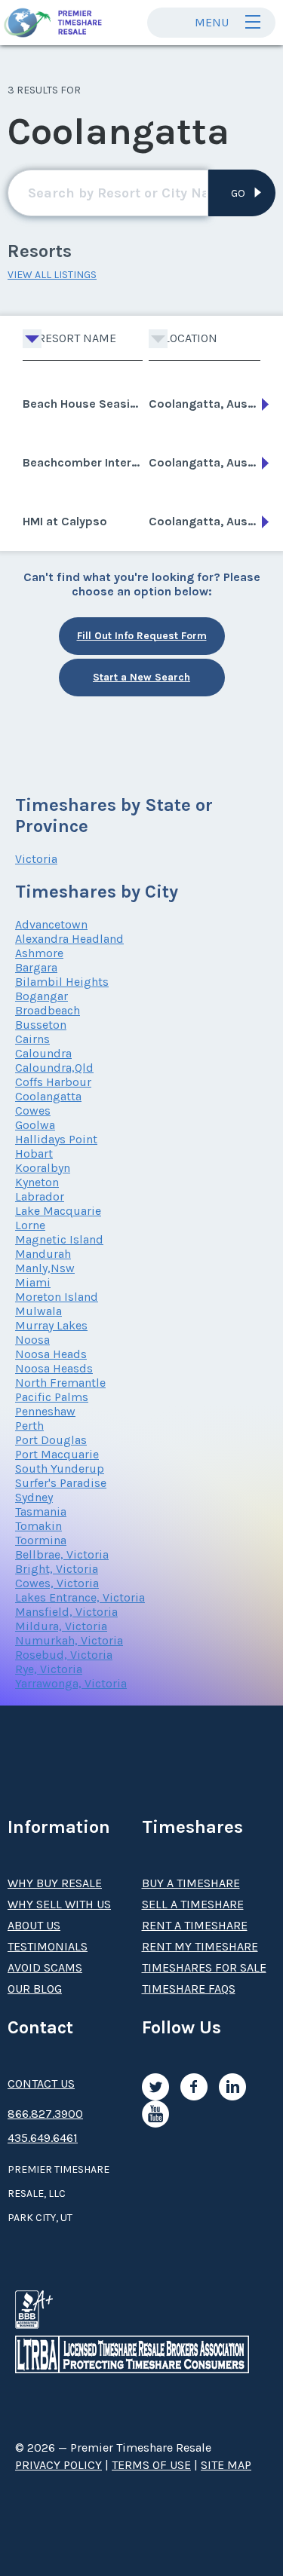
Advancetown (51, 924)
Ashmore (39, 953)
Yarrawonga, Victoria (71, 1683)
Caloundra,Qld (54, 1068)
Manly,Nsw (45, 1268)
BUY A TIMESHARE (191, 1883)
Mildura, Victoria (61, 1626)
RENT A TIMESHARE (195, 1925)
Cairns (32, 1039)
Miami (33, 1282)
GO (238, 193)
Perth (29, 1426)
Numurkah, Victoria (69, 1640)
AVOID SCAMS (45, 1967)
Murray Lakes (51, 1325)
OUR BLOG (35, 1989)
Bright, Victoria (57, 1569)
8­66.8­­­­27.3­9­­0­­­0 (45, 2114)
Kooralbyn (43, 1168)
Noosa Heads (51, 1354)
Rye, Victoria (49, 1669)
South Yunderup (60, 1469)
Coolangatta (48, 1096)
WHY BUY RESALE (55, 1883)
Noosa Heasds (54, 1368)
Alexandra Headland (69, 939)
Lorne (30, 1225)
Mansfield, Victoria (66, 1612)
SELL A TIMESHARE (193, 1904)
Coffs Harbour (53, 1082)
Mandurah (43, 1254)
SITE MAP (226, 2465)
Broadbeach (48, 1010)
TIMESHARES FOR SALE (204, 1967)
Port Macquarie (57, 1454)
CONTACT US (41, 2083)
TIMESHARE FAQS (189, 1989)
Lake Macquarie (58, 1211)
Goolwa (35, 1125)
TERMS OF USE (151, 2465)
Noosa (32, 1340)
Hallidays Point (56, 1139)
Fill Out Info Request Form (142, 636)
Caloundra (43, 1053)
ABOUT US (34, 1925)
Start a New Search (141, 677)
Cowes (33, 1111)
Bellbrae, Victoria (62, 1554)
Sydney (34, 1497)
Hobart (34, 1153)
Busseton (41, 1025)
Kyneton (37, 1182)
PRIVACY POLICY (58, 2465)
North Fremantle (60, 1383)
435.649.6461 (43, 2138)
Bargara (36, 967)
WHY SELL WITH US (59, 1904)
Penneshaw (45, 1411)
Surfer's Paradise (61, 1483)
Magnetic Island (59, 1239)
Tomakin (38, 1526)
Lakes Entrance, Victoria (80, 1597)
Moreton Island (57, 1297)
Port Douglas (51, 1440)
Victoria (36, 859)
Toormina (41, 1540)
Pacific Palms (52, 1397)
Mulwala (38, 1311)
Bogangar (42, 996)
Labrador (40, 1196)
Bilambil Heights (62, 982)
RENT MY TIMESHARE (200, 1946)
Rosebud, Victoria (64, 1655)
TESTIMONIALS (48, 1946)
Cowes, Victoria (57, 1583)
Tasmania (41, 1511)
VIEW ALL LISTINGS (52, 275)
